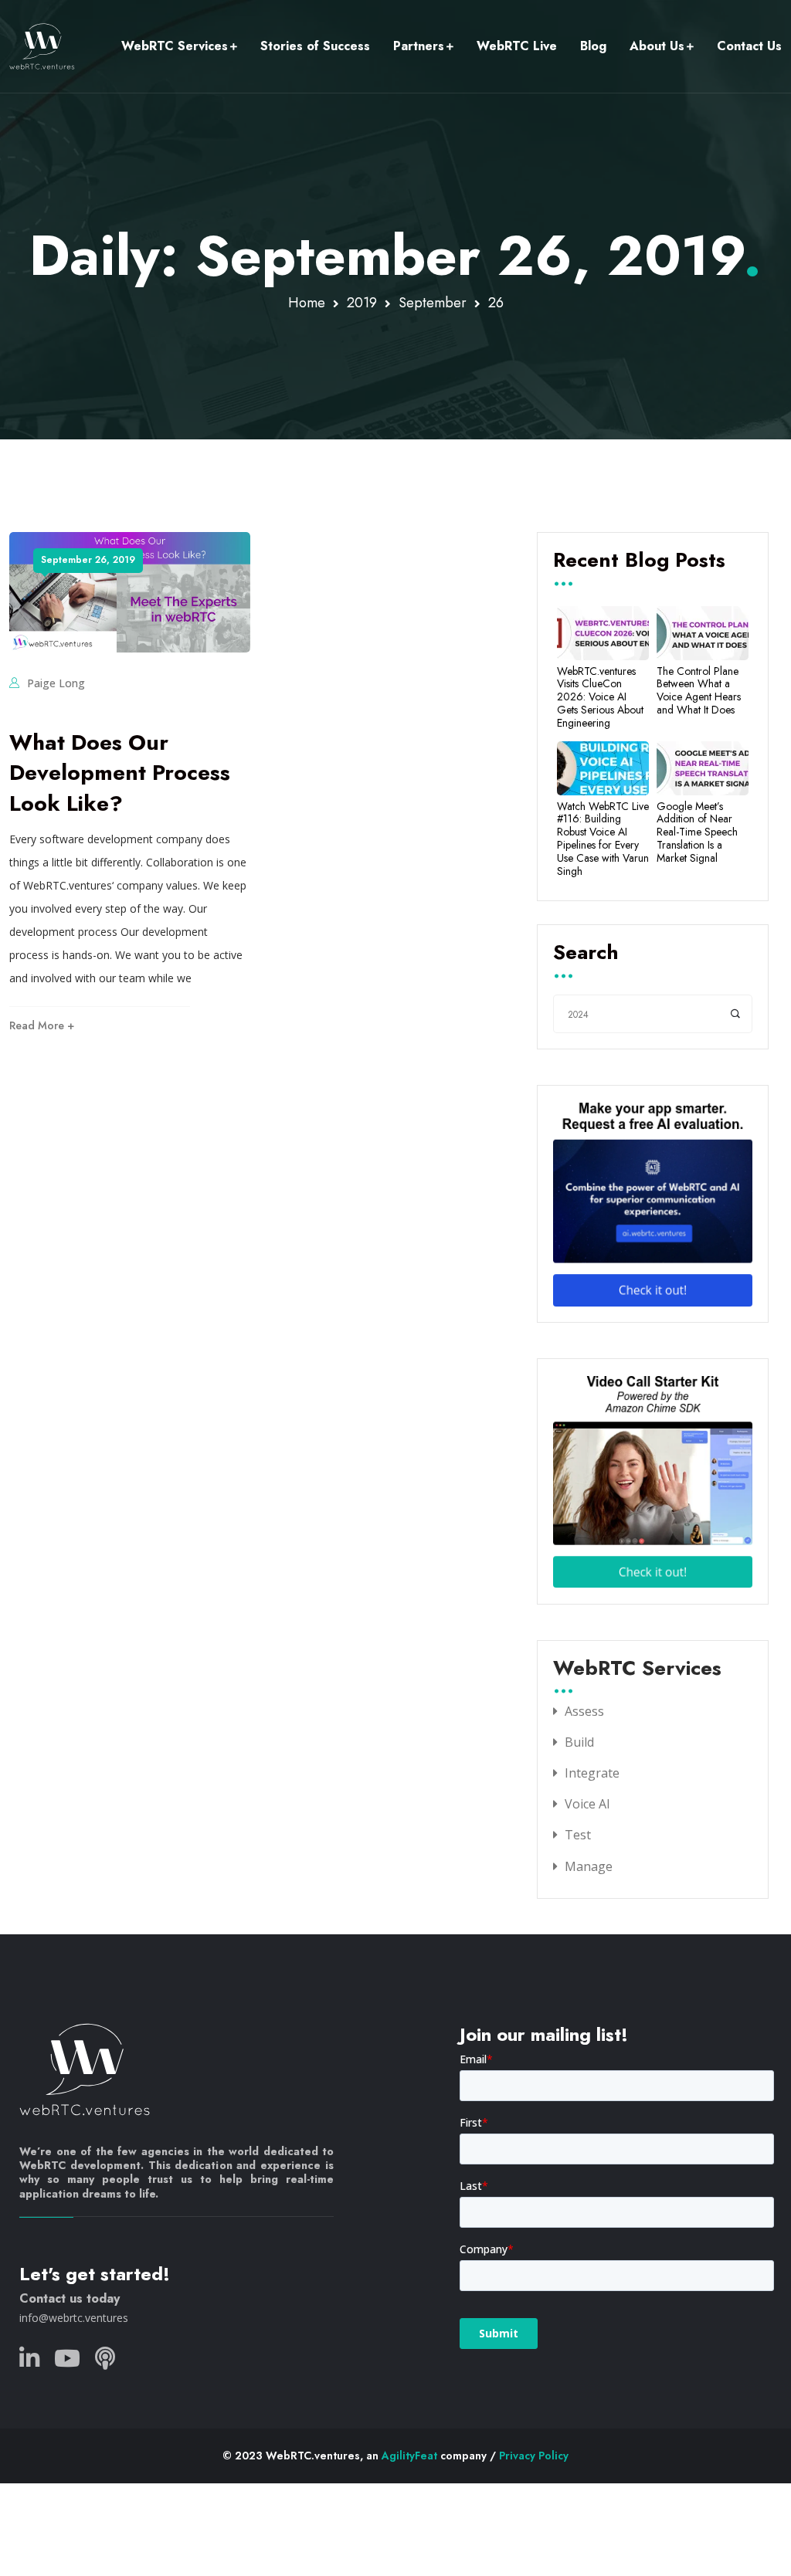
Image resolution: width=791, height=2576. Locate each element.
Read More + (42, 1025)
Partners (419, 46)
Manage (589, 1866)
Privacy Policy (534, 2456)
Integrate (592, 1773)
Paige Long (56, 683)
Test (578, 1835)
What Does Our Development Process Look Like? (120, 773)
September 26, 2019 (88, 560)
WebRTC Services (175, 46)
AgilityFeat (409, 2456)
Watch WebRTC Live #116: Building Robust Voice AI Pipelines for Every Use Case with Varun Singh (603, 839)
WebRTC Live (517, 46)
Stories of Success (315, 46)
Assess (584, 1711)
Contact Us (749, 46)
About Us (657, 46)
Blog (593, 46)
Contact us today (70, 2298)
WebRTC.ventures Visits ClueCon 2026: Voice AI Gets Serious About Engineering (600, 697)
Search (586, 954)
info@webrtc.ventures (74, 2318)
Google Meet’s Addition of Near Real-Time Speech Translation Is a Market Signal (697, 832)
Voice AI (587, 1804)
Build (579, 1742)
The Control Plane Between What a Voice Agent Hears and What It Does (699, 691)
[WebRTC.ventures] (42, 46)
